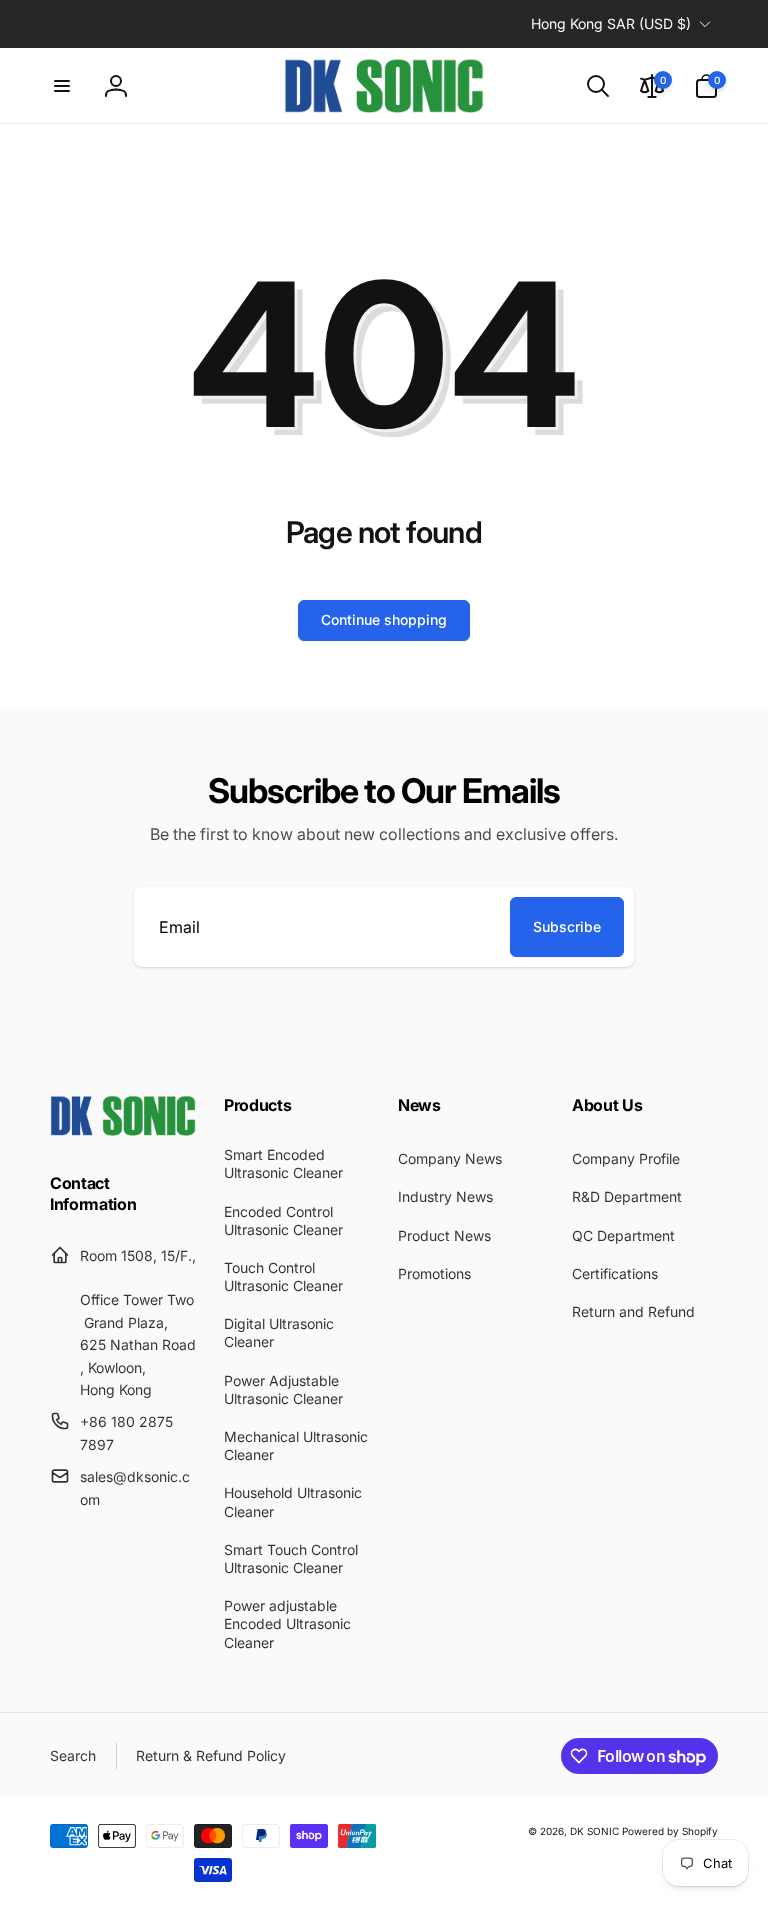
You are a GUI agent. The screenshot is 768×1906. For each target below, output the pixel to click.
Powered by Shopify (670, 1831)
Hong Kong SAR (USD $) (611, 23)
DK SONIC (594, 1831)
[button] (62, 86)
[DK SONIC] (123, 1130)
